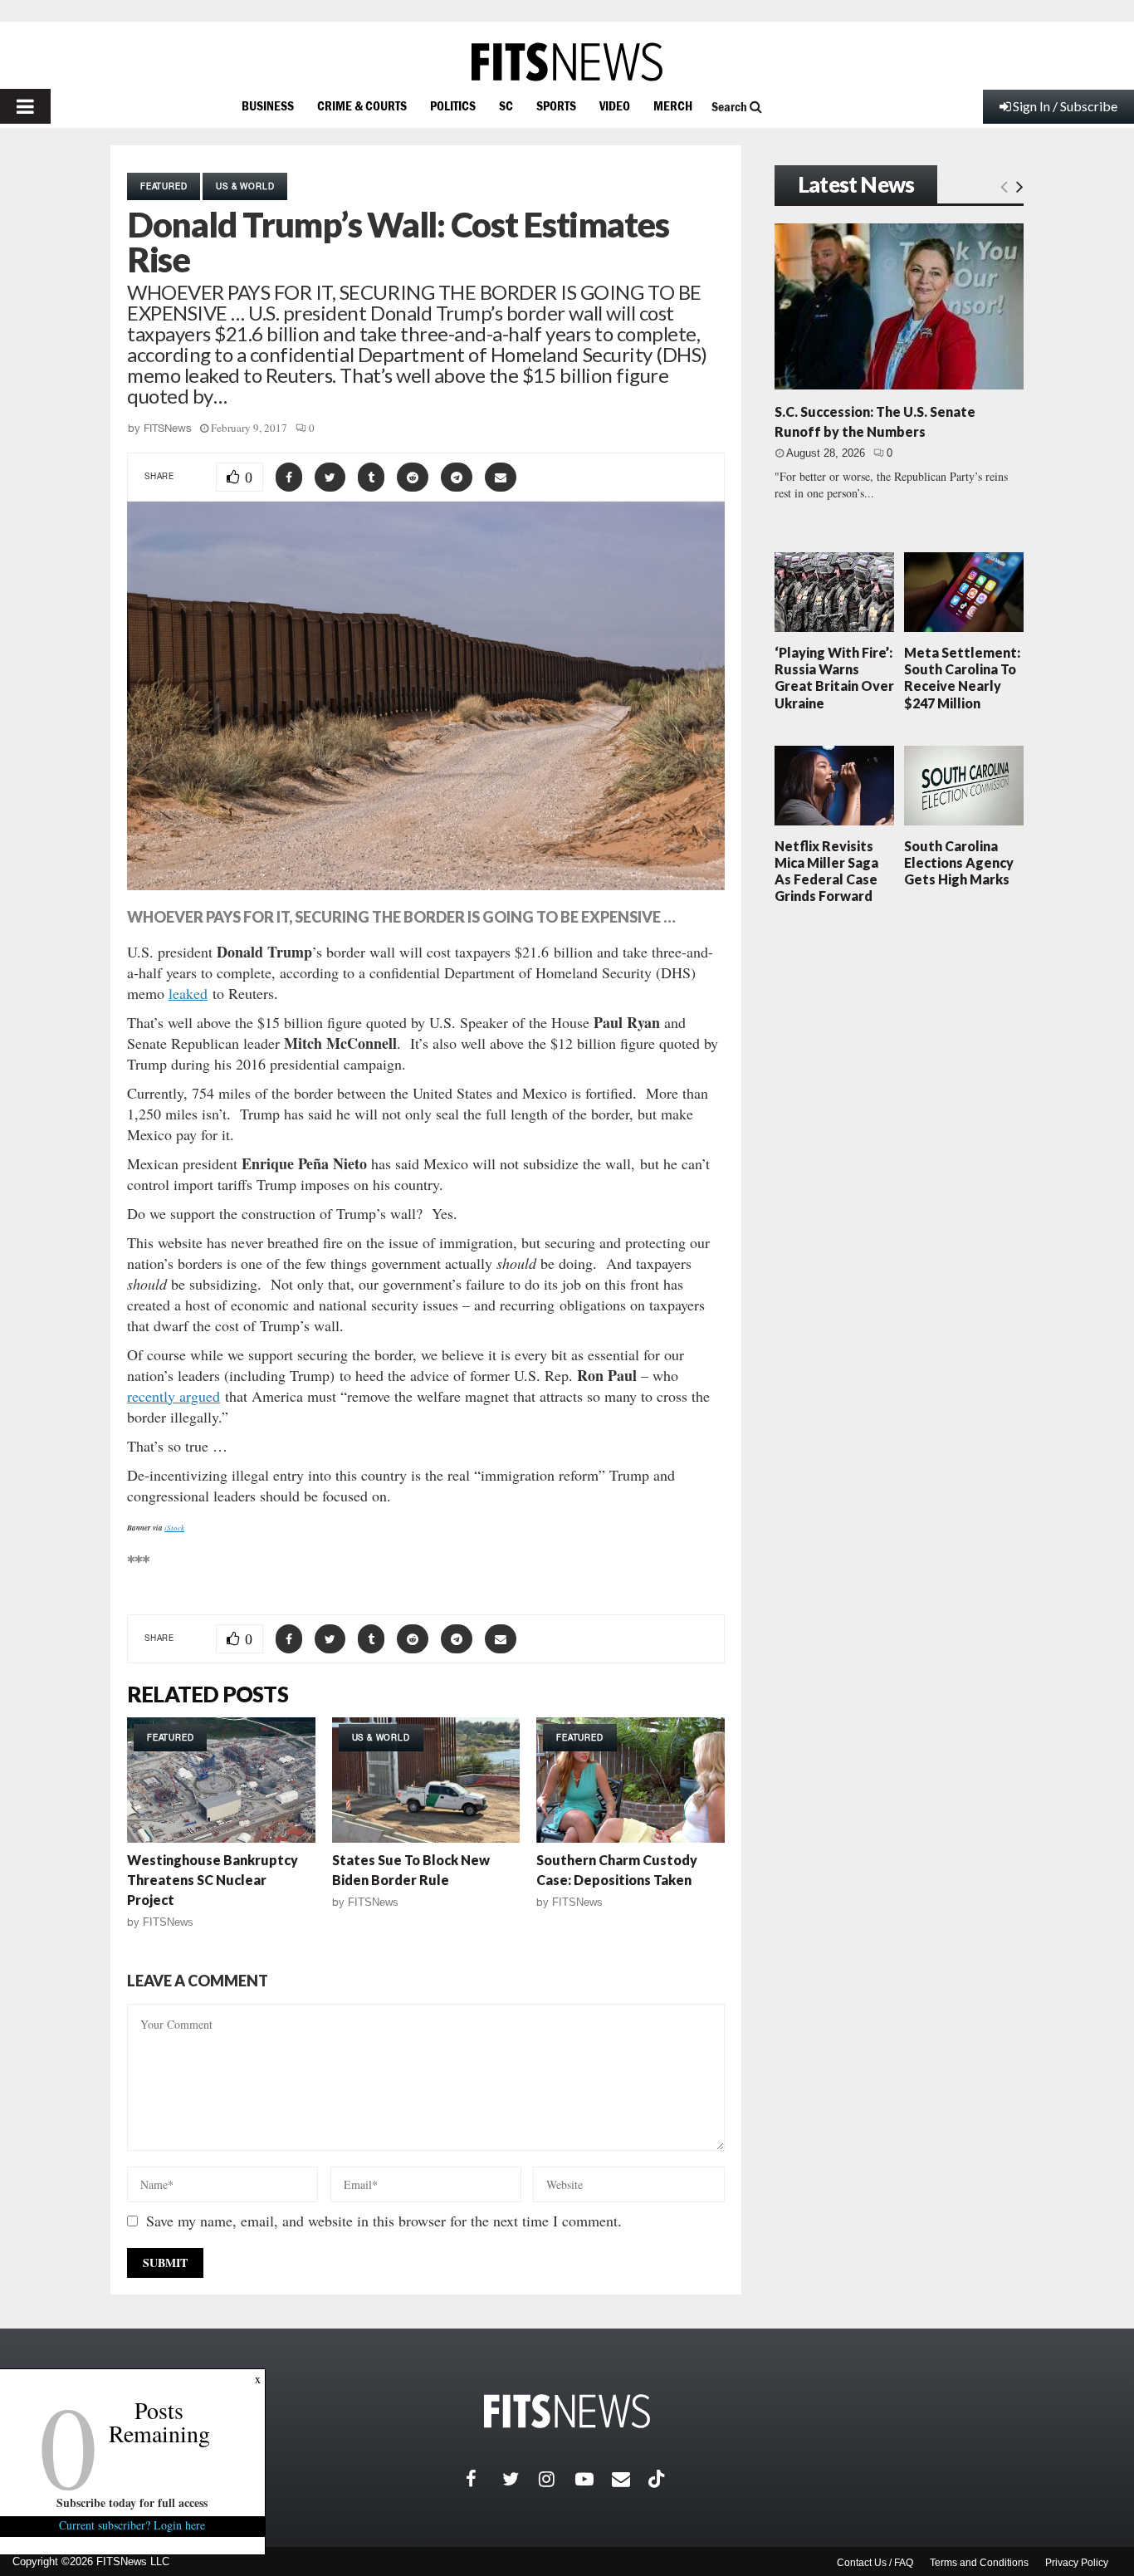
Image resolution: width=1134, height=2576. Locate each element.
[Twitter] (521, 2479)
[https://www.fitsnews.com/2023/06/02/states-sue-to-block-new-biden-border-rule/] (426, 1780)
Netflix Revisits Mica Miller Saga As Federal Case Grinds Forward (826, 871)
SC (506, 105)
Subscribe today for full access (133, 2503)
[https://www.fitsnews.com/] (567, 62)
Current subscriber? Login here (133, 2525)
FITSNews (168, 428)
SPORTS (556, 105)
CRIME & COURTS (362, 105)
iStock (174, 1527)
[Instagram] (557, 2479)
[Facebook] (484, 2479)
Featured (164, 186)
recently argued (174, 1396)
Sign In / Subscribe (1065, 106)
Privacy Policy (1077, 2563)
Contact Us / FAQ (875, 2563)
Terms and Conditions (979, 2563)
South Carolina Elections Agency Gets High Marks (959, 862)
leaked (188, 993)
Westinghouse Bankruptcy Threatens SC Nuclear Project (213, 1880)
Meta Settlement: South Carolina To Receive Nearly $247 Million (962, 678)
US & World (245, 186)
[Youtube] (594, 2479)
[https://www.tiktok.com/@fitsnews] (658, 2479)
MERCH (673, 105)
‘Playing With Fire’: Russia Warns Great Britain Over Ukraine (834, 678)
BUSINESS (268, 105)
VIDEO (615, 105)
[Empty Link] (1004, 186)
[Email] (630, 2479)
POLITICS (453, 105)
